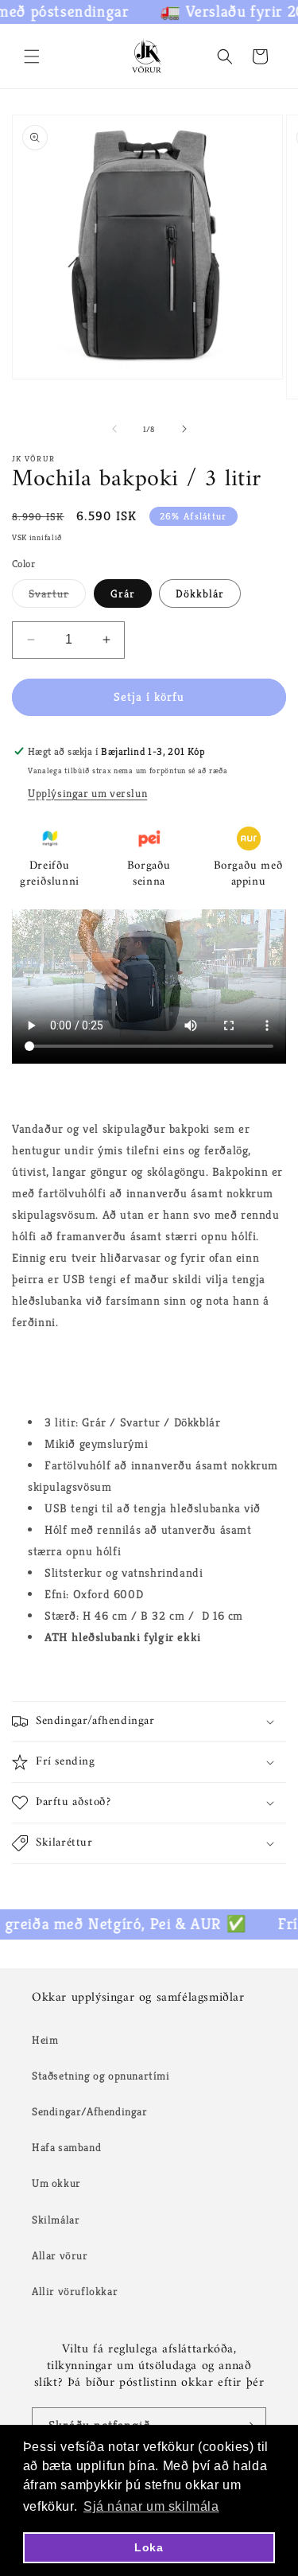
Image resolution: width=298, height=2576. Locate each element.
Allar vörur (60, 2255)
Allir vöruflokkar (75, 2291)
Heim (45, 2040)
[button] (32, 56)
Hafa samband (66, 2147)
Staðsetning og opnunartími (101, 2076)
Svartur (57, 597)
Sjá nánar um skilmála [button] (151, 2506)
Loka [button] (149, 2547)
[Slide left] (114, 429)
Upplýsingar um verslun (87, 793)
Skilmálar (56, 2220)
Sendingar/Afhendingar (90, 2111)
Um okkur (56, 2183)
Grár (123, 593)
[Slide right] (184, 429)
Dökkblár (200, 593)
